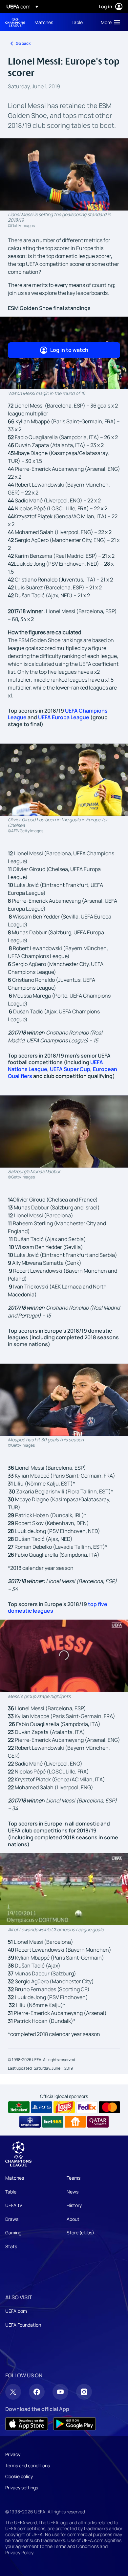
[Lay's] (64, 2107)
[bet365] (53, 2122)
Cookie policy (19, 2476)
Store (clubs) (80, 2233)
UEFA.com (16, 2311)
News (73, 2192)
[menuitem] (47, 22)
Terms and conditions (28, 2465)
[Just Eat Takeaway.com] (75, 2122)
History (74, 2205)
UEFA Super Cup (70, 1069)
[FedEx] (87, 2107)
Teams (74, 2178)
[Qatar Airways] (98, 2122)
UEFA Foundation (23, 2325)
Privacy (13, 2454)
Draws (12, 2219)
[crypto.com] (30, 2122)
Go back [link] (23, 43)
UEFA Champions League (15, 22)
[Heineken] (19, 2107)
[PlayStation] (42, 2107)
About (73, 2219)
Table (11, 2192)
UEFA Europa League (64, 717)
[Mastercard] (109, 2107)
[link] (44, 22)
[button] (109, 22)
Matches (15, 2178)
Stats (11, 2246)
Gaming (13, 2233)
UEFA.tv (14, 2205)
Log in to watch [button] (69, 350)
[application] (64, 1656)
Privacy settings (22, 2488)
